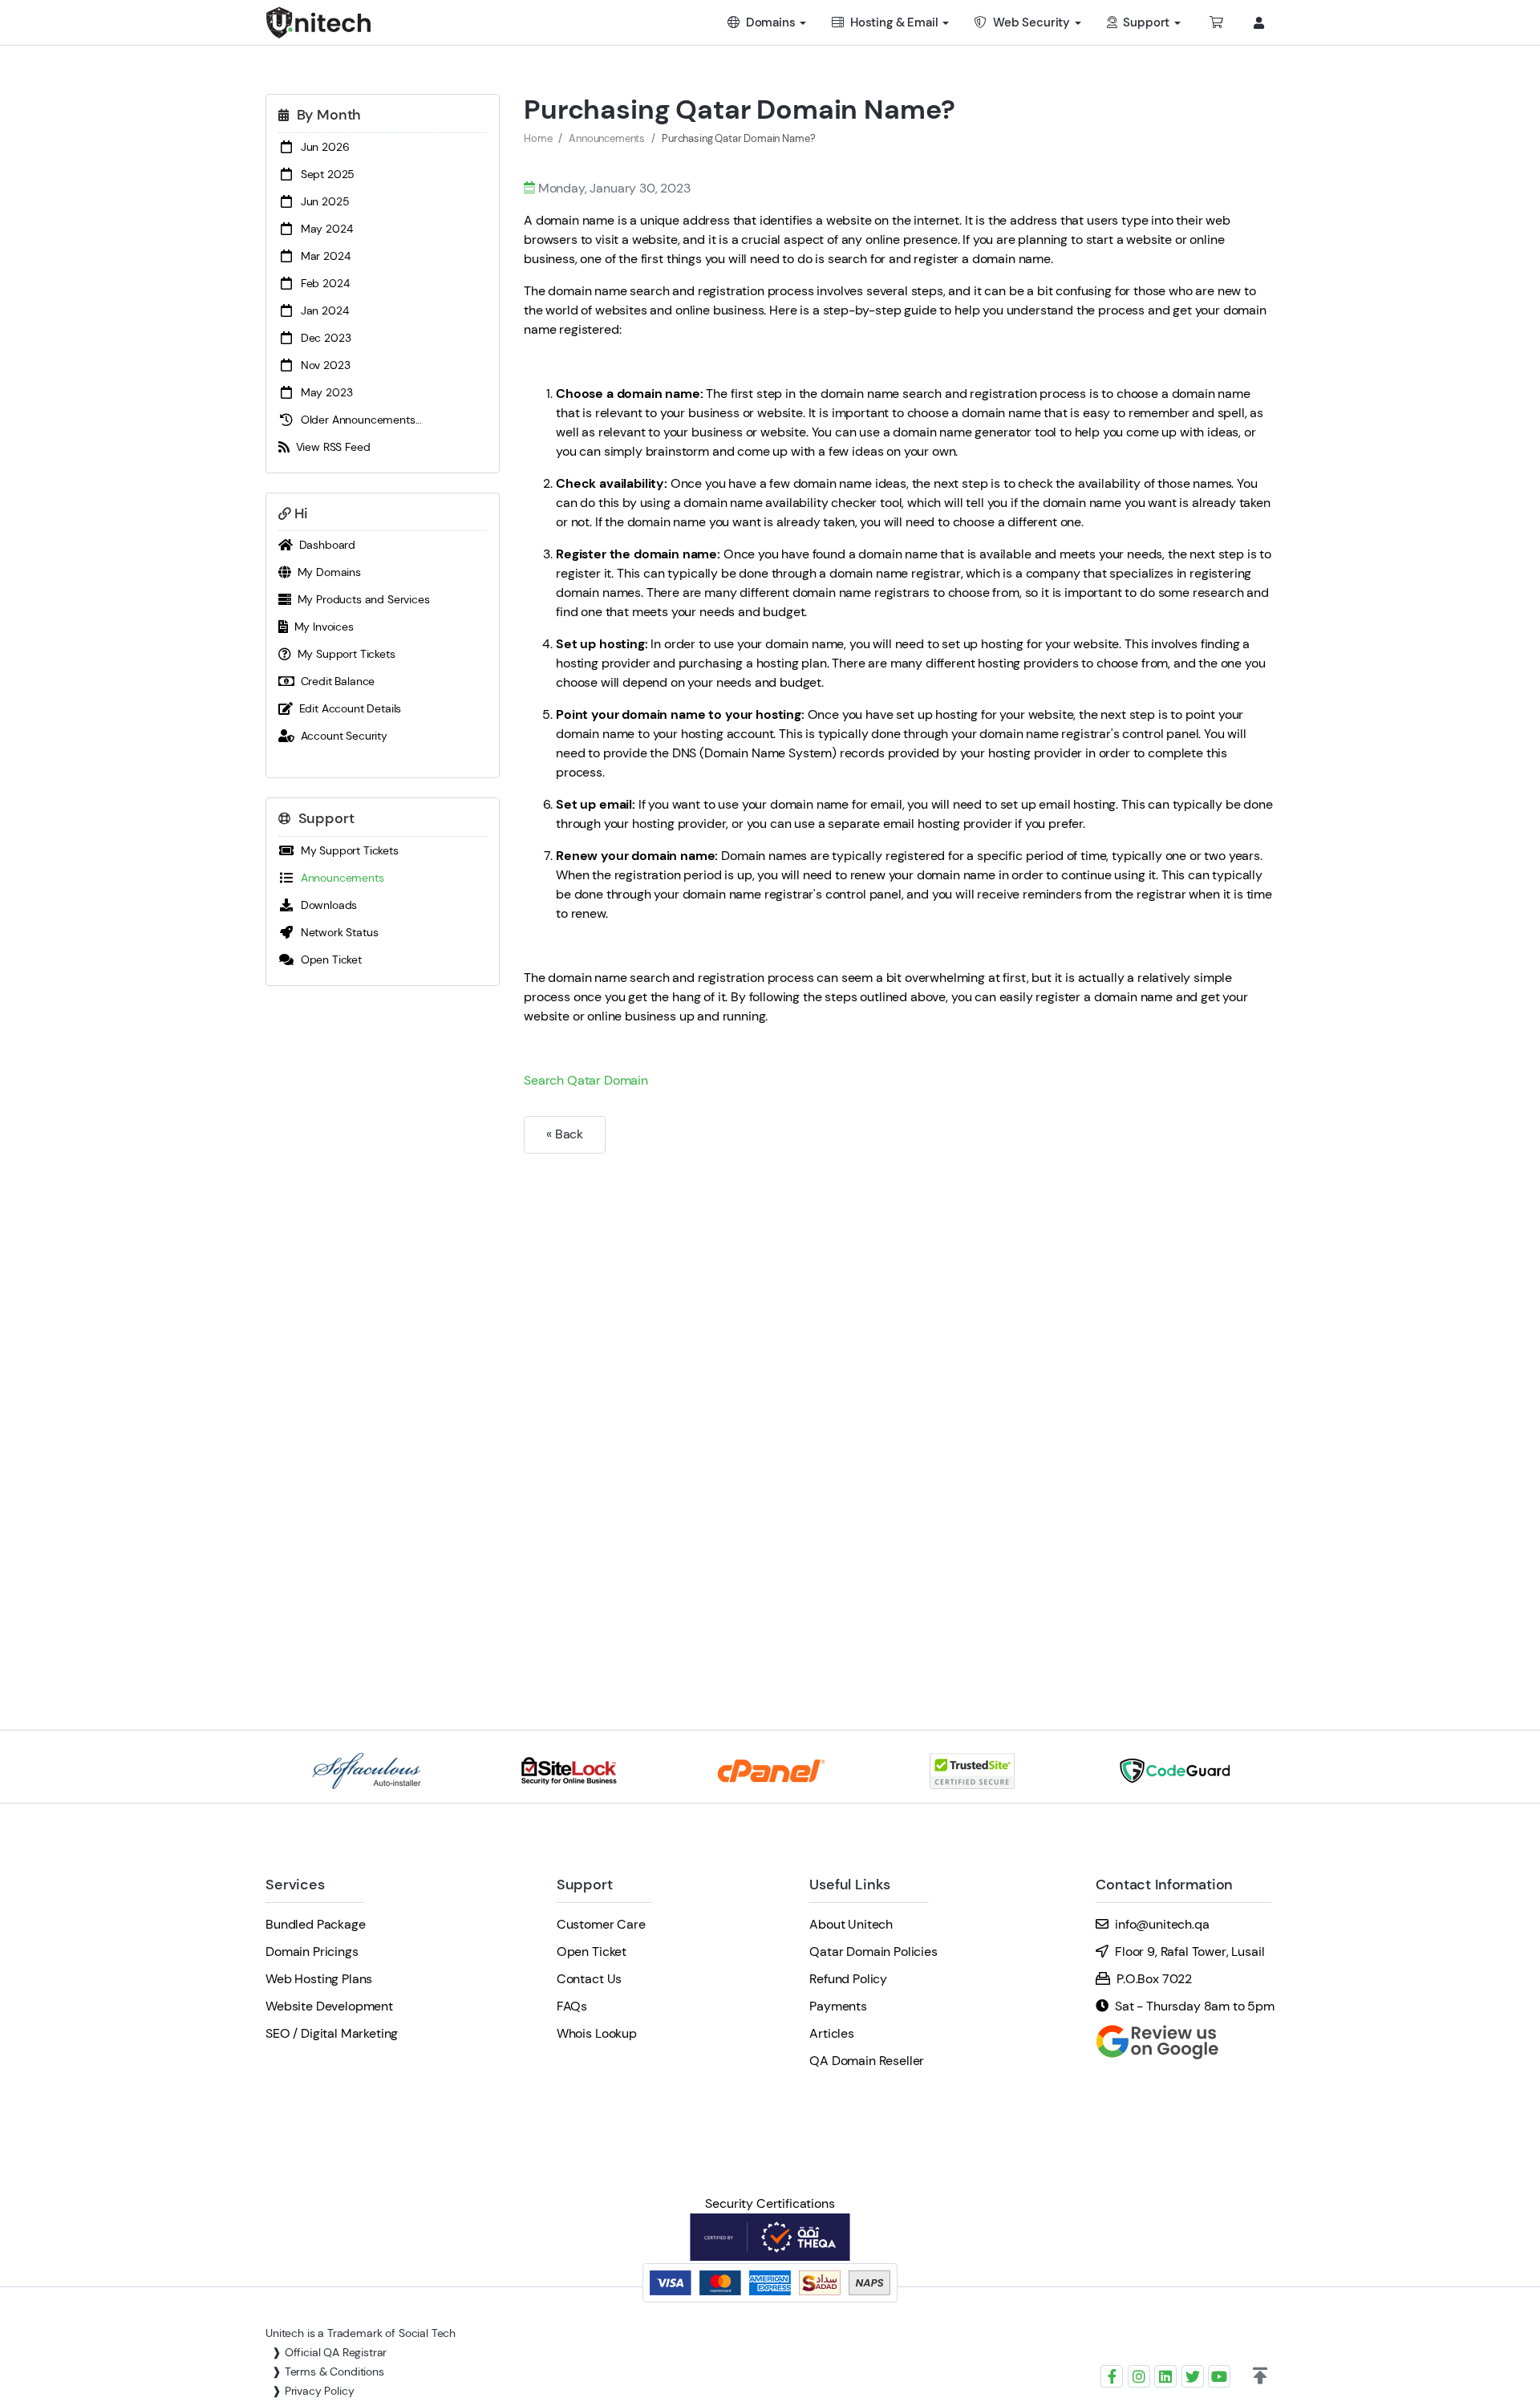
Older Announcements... (358, 420)
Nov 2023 (322, 365)
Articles (832, 2033)
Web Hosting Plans (319, 1979)
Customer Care (601, 1924)
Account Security (341, 736)
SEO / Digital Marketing (332, 2033)
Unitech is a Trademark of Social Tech (361, 2333)
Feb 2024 (322, 283)
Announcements (339, 878)
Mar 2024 (322, 256)
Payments (838, 2006)
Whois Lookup (597, 2033)
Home (538, 138)
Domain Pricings (312, 1952)
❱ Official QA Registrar (329, 2352)
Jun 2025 (322, 201)
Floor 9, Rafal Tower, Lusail (1190, 1952)
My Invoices (321, 627)
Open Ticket (328, 960)
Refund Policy (848, 1979)
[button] (1260, 2376)
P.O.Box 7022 (1154, 1979)
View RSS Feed (330, 447)
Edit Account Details (347, 708)
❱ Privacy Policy (313, 2391)
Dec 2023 (322, 338)
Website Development (329, 2006)
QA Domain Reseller (867, 2061)
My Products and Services (361, 599)
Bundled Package (316, 1924)
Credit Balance (334, 681)
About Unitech (851, 1924)
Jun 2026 (322, 147)
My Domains (326, 572)
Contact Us (589, 1979)
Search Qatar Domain (586, 1080)
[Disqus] (899, 1361)
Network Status (336, 932)
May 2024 (323, 229)
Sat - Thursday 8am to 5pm (1195, 2006)
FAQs (572, 2006)
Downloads (326, 905)
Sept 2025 (324, 174)
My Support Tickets (343, 654)
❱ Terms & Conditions (328, 2372)
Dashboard (324, 545)
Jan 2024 (321, 310)
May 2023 (323, 392)
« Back (565, 1134)
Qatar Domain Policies (873, 1952)
